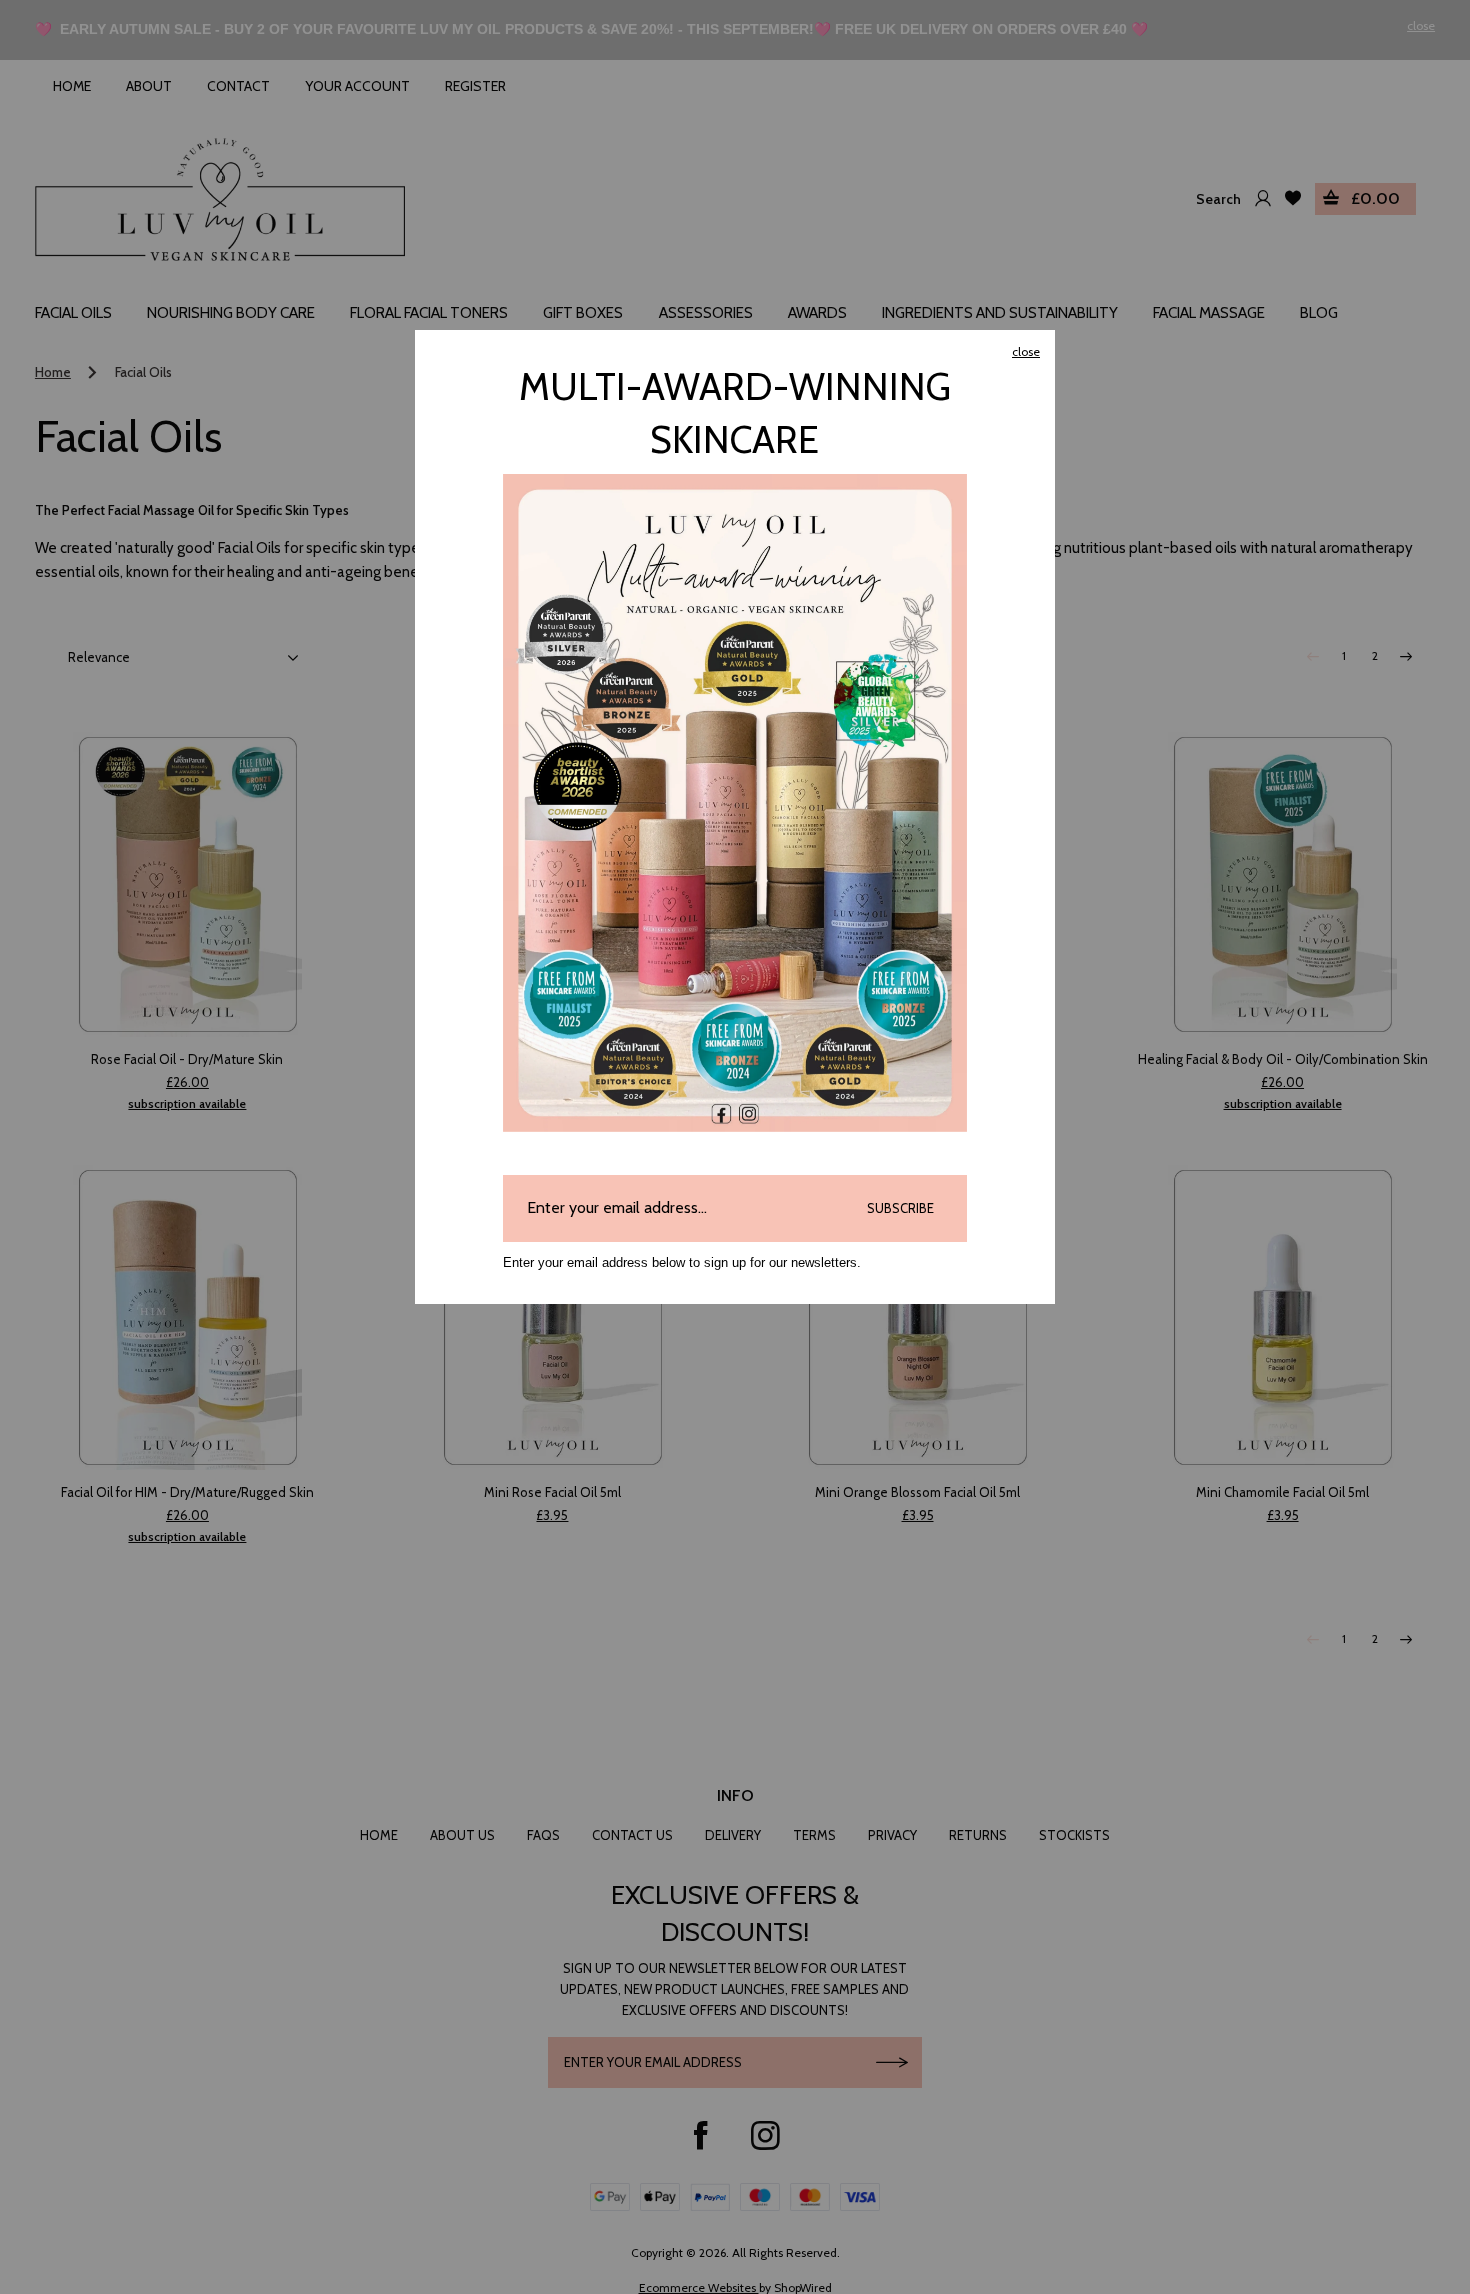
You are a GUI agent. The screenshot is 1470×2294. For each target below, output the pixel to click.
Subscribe (900, 1208)
